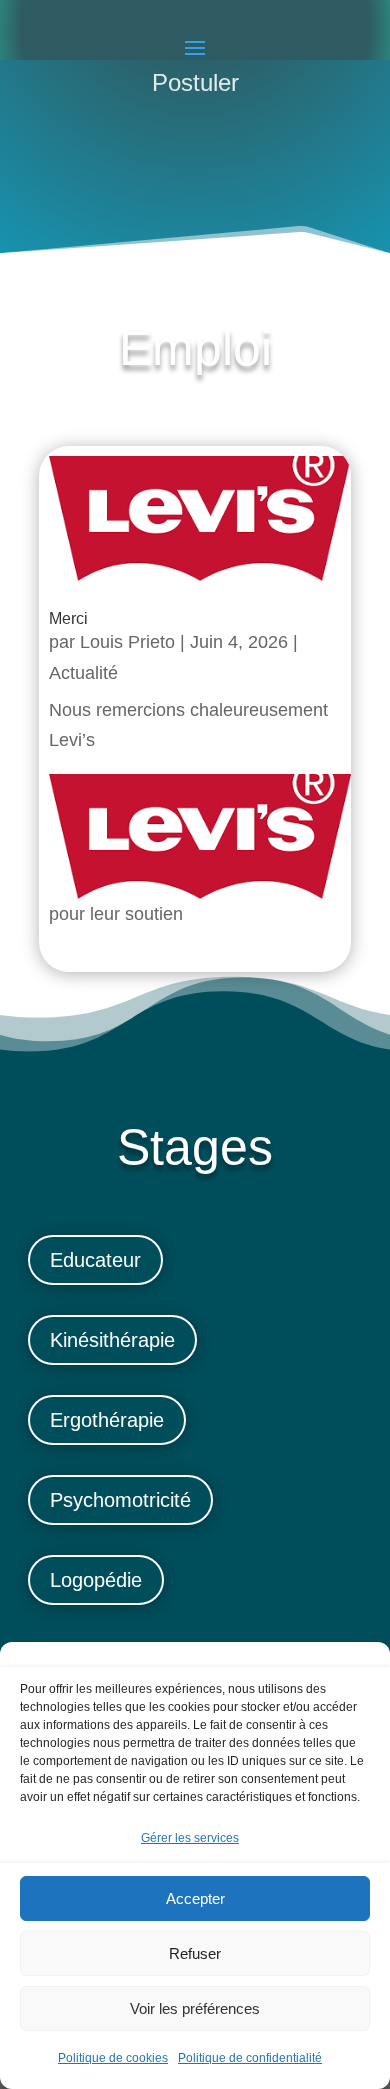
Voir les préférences (195, 2008)
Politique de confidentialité (250, 2058)
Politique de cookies (113, 2058)
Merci (68, 618)
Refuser (195, 1953)
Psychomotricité (120, 1500)
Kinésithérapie (112, 1340)
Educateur (95, 1260)
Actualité (83, 673)
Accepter (195, 1898)
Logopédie (96, 1580)
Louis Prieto (127, 642)
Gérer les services (190, 1838)
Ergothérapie (107, 1420)
